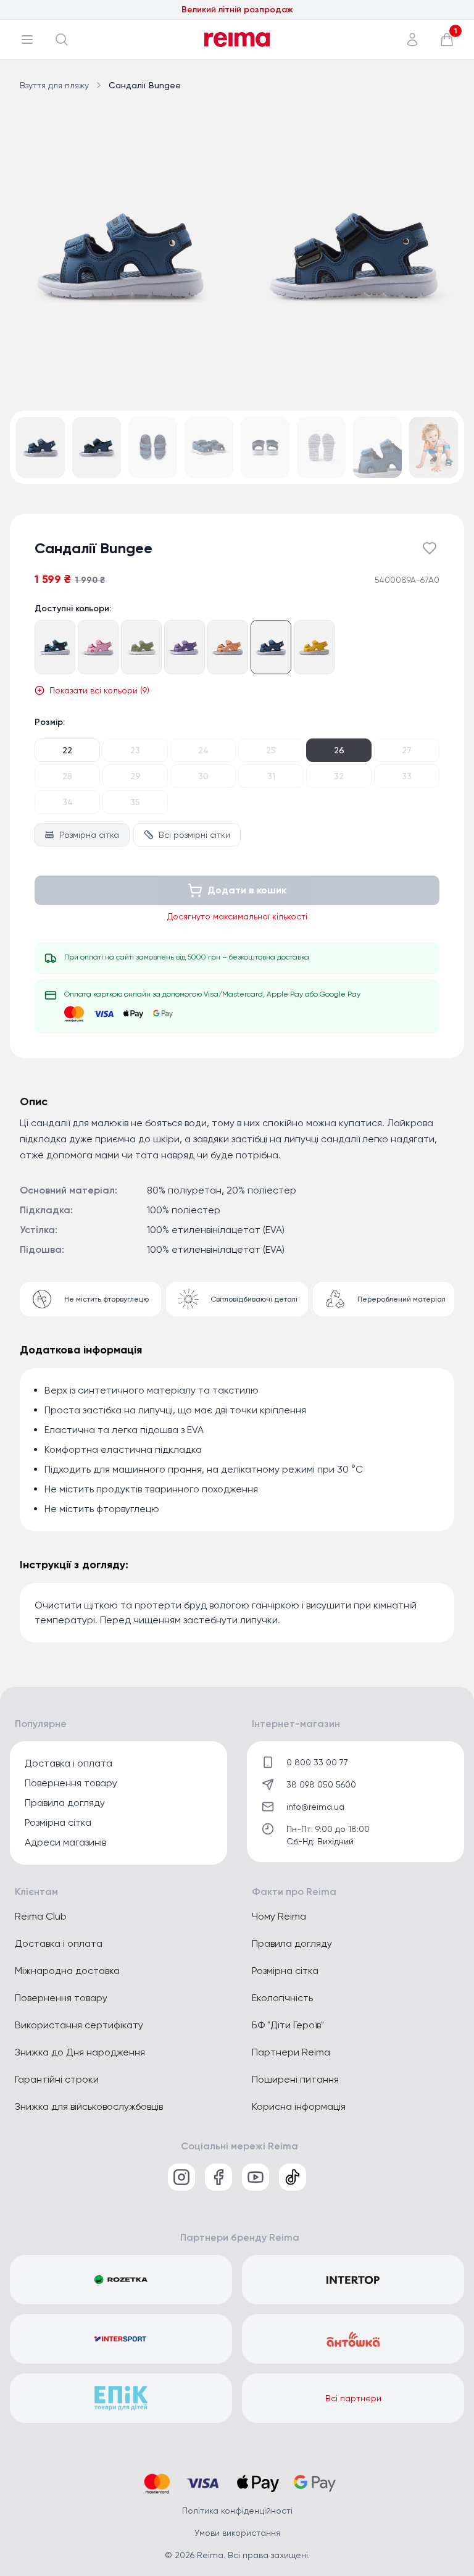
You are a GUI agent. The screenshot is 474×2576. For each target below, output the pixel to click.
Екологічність (282, 1998)
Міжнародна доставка (67, 1971)
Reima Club (41, 1916)
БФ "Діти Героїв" (288, 2025)
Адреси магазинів (65, 1842)
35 (135, 802)
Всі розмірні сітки (194, 835)
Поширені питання (295, 2079)
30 (203, 776)
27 (407, 750)
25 (271, 750)
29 (135, 776)
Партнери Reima (291, 2052)
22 (67, 750)
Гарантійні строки (57, 2079)
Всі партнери (353, 2398)
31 (271, 776)
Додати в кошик (247, 890)
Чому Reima (279, 1916)
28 (67, 776)
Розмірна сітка (89, 835)
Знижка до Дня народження (80, 2052)
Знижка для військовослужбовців (89, 2106)
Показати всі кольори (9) (99, 690)
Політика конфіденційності (237, 2511)
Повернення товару (71, 1783)
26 (339, 750)
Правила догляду (65, 1803)
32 (339, 776)
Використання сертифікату (79, 2025)
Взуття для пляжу (54, 85)
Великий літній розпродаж (237, 10)
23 (135, 750)
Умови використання (237, 2533)
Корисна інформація (299, 2106)
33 (407, 776)
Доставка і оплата (69, 1763)
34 (68, 802)
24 (203, 750)
